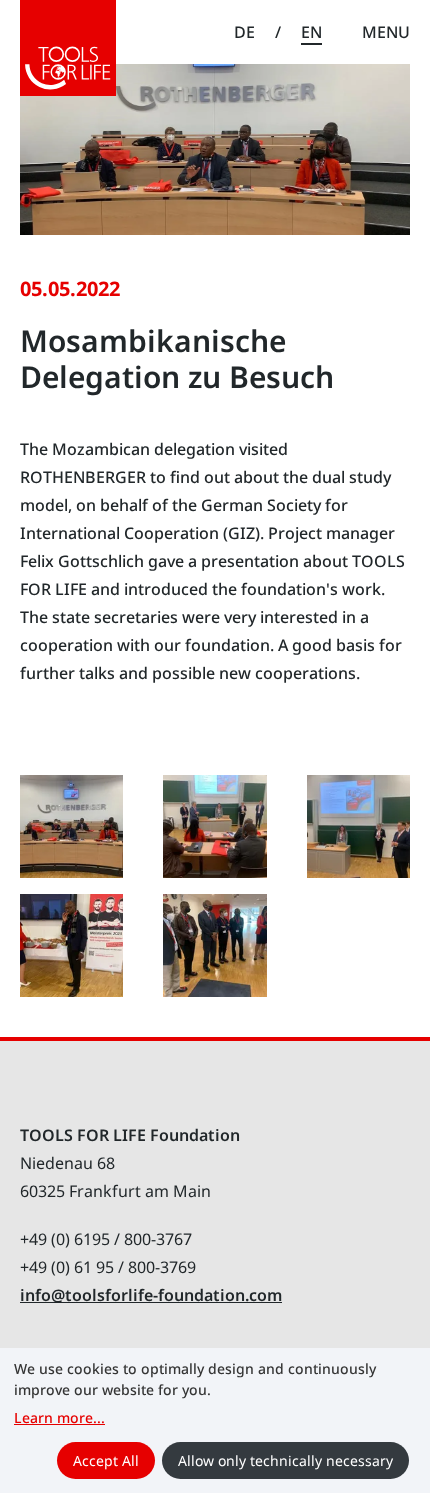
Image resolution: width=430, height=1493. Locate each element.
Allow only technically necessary (285, 1460)
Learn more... (59, 1417)
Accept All (106, 1460)
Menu (386, 32)
